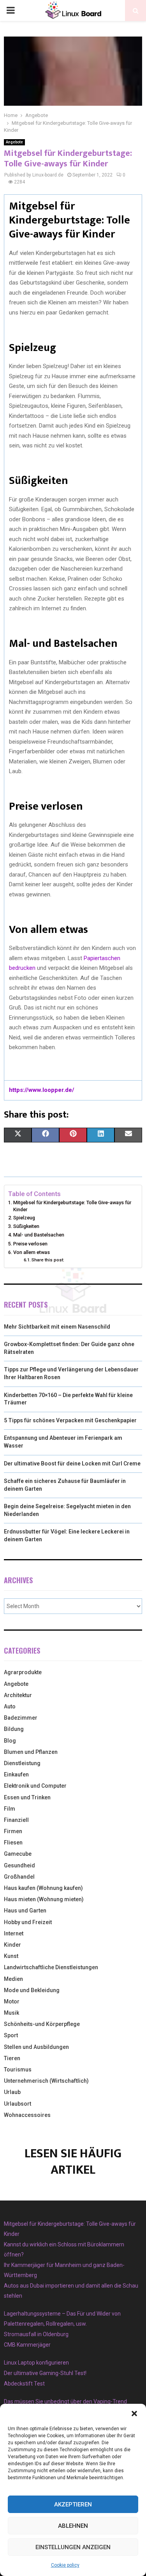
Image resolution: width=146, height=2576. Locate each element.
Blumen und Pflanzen (31, 1752)
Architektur (18, 1695)
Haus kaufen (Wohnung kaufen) (43, 1888)
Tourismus (18, 2070)
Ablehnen (73, 2526)
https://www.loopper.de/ (42, 1090)
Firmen (13, 1831)
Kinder (12, 1945)
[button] (134, 2414)
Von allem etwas (32, 1252)
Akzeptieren (73, 2504)
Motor (12, 2001)
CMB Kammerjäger (27, 2345)
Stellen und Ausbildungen (36, 2047)
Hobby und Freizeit (28, 1922)
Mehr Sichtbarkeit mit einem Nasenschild (57, 1327)
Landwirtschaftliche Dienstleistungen (51, 1967)
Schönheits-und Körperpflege (42, 2024)
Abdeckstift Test (24, 2384)
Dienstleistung (22, 1763)
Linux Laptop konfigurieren (36, 2363)
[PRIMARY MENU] (11, 10)
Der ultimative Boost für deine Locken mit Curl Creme (72, 1464)
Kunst (11, 1956)
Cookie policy (65, 2565)
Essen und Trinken (27, 1797)
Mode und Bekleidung (32, 1990)
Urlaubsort (18, 2104)
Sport (11, 2035)
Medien (13, 1979)
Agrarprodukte (23, 1672)
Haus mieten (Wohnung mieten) (44, 1899)
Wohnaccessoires (27, 2115)
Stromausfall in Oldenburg (36, 2334)
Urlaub (12, 2092)
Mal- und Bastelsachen (39, 1235)
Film (10, 1809)
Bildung (14, 1729)
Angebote (14, 142)
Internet (14, 1933)
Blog (10, 1741)
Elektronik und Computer (35, 1786)
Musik (11, 2013)
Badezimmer (21, 1718)
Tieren (12, 2058)
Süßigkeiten (26, 1226)
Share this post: (48, 1260)
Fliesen (13, 1842)
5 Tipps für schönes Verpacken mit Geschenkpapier (70, 1420)
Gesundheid (19, 1865)
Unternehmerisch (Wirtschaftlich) (46, 2081)
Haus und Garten (25, 1911)
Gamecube (18, 1854)
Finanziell (16, 1820)
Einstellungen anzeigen (73, 2547)
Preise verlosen (30, 1244)
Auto (10, 1706)
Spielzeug (24, 1218)
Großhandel (19, 1877)
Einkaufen (16, 1774)
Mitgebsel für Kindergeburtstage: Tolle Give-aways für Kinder (72, 1206)
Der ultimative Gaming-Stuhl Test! (45, 2373)
